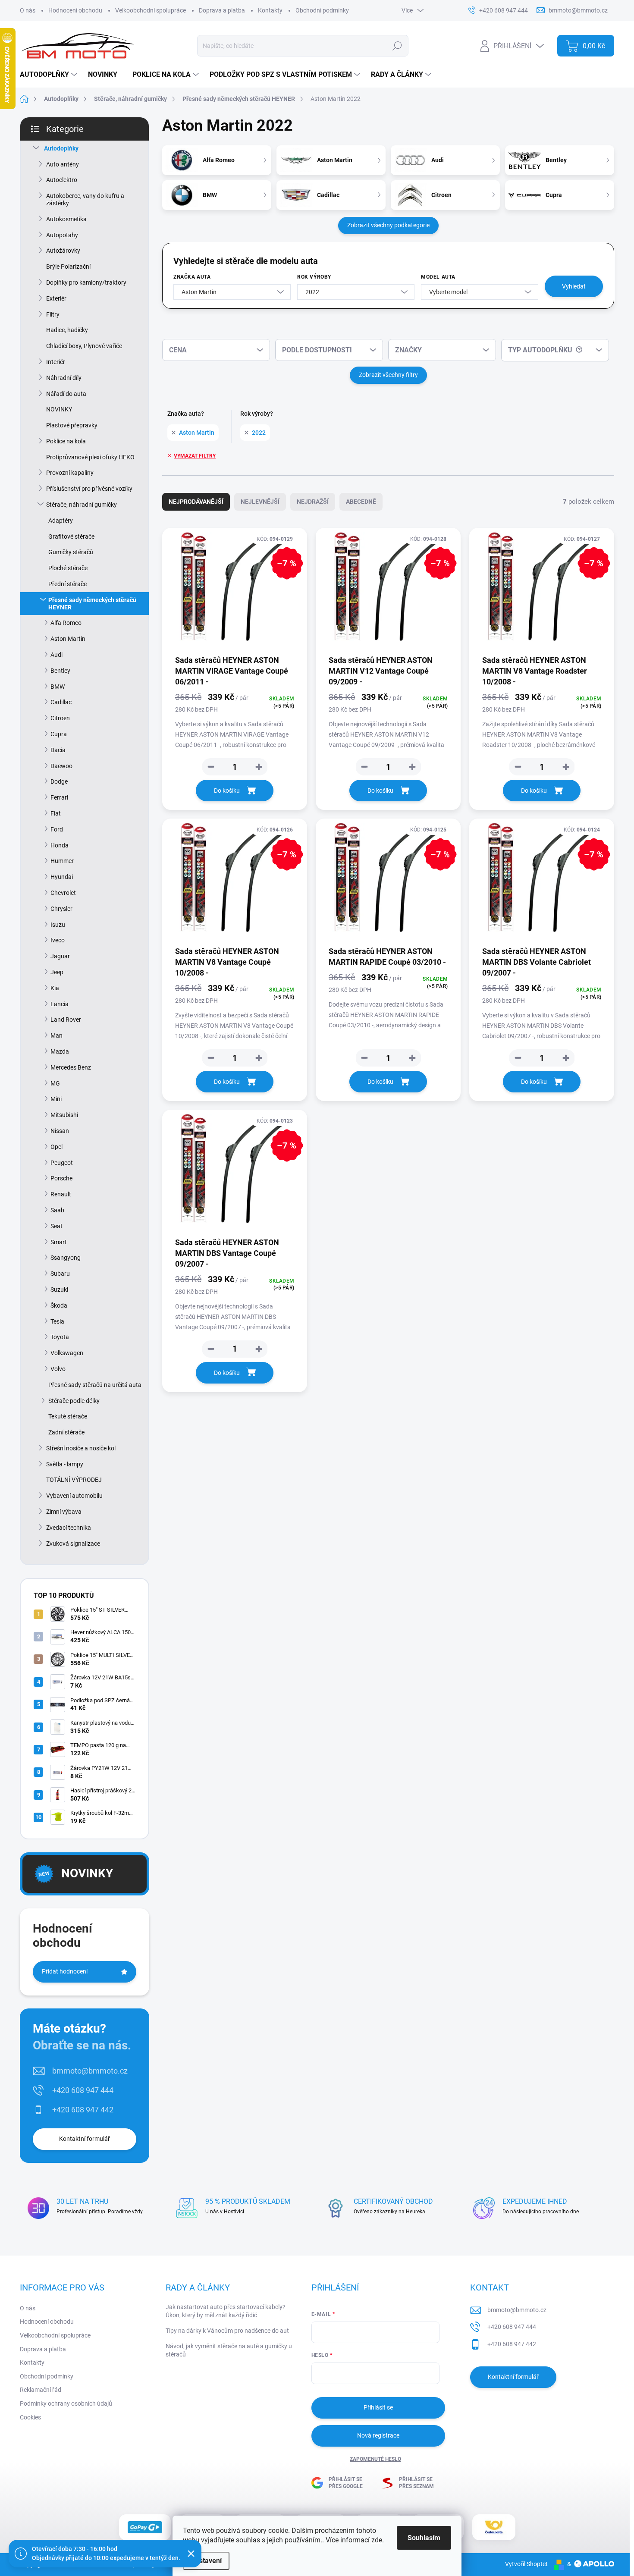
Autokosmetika (66, 219)
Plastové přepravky (72, 425)
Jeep (57, 972)
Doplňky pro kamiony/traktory (86, 282)
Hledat (397, 46)
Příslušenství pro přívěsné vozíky (89, 489)
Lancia (60, 1004)
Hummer (62, 861)
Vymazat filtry (195, 456)
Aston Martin (68, 639)
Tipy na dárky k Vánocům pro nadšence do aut (227, 2331)
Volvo (58, 1369)
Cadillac (61, 702)
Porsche (61, 1178)
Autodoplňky (61, 148)
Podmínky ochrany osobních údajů (66, 2403)
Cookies (30, 2417)
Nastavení (206, 2561)
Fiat (56, 813)
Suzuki (59, 1290)
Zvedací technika (69, 1528)
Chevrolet (63, 893)
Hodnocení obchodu (75, 10)
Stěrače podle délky (74, 1401)
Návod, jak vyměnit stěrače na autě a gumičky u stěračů (229, 2350)
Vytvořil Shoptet (526, 2564)
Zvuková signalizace (73, 1544)
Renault (61, 1194)
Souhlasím (424, 2538)
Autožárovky (63, 251)
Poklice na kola (66, 441)
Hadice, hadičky (67, 330)
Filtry (53, 314)
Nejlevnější (260, 502)
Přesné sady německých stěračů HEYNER (92, 604)
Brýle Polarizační (68, 267)
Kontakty (270, 10)
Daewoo (61, 766)
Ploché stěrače (68, 568)
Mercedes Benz (71, 1067)
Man (56, 1035)
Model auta (438, 277)
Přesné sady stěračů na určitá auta (95, 1385)
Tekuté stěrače (68, 1416)
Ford (57, 829)
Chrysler (61, 909)
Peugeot (62, 1163)
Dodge (59, 781)
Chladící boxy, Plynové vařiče (84, 346)
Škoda (59, 1305)
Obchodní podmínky (322, 10)
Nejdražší (313, 502)
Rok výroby (314, 277)
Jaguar (60, 956)
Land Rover (66, 1020)
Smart (59, 1242)
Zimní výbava (64, 1512)
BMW (58, 687)
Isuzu (58, 925)
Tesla (57, 1321)
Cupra (59, 734)
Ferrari (59, 797)
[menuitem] (50, 75)
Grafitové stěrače (71, 537)
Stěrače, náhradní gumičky (82, 505)
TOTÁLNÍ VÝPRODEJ (74, 1480)
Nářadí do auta (66, 394)
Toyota (60, 1337)
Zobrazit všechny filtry (388, 375)
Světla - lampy (65, 1464)
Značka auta (192, 277)
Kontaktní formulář (85, 2139)
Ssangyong (66, 1258)
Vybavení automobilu (74, 1496)
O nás (28, 10)
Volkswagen (67, 1353)
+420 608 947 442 (83, 2110)
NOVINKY (59, 409)
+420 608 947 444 (83, 2090)
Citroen (60, 718)
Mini (56, 1099)
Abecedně (361, 502)
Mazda (60, 1051)
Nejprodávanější (196, 502)
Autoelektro (62, 180)
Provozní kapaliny (70, 473)
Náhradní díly (64, 378)
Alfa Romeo (66, 623)
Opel (56, 1147)
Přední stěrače (67, 584)
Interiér (56, 362)
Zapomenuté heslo (375, 2459)
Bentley (60, 671)
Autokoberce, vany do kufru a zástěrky (85, 199)
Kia (55, 988)
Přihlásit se (378, 2407)
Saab (57, 1210)
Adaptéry (61, 521)
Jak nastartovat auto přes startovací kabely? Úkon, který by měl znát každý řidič (226, 2311)
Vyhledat (574, 286)
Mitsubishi (64, 1115)
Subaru (60, 1274)
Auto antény (63, 164)
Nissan (60, 1131)
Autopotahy (62, 235)
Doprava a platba (222, 10)
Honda (60, 845)
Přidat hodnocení (65, 1971)
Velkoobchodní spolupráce (151, 10)
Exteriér (56, 298)
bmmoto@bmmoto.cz (90, 2071)
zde (377, 2540)
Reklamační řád (41, 2390)
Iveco (58, 940)
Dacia (58, 750)
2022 (259, 433)
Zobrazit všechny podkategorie (388, 225)
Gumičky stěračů (71, 552)
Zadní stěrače (66, 1432)
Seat (56, 1226)
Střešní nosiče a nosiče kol (81, 1448)
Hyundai (62, 877)
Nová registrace (378, 2435)
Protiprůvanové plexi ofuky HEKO (90, 457)
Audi (56, 655)
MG (55, 1083)
